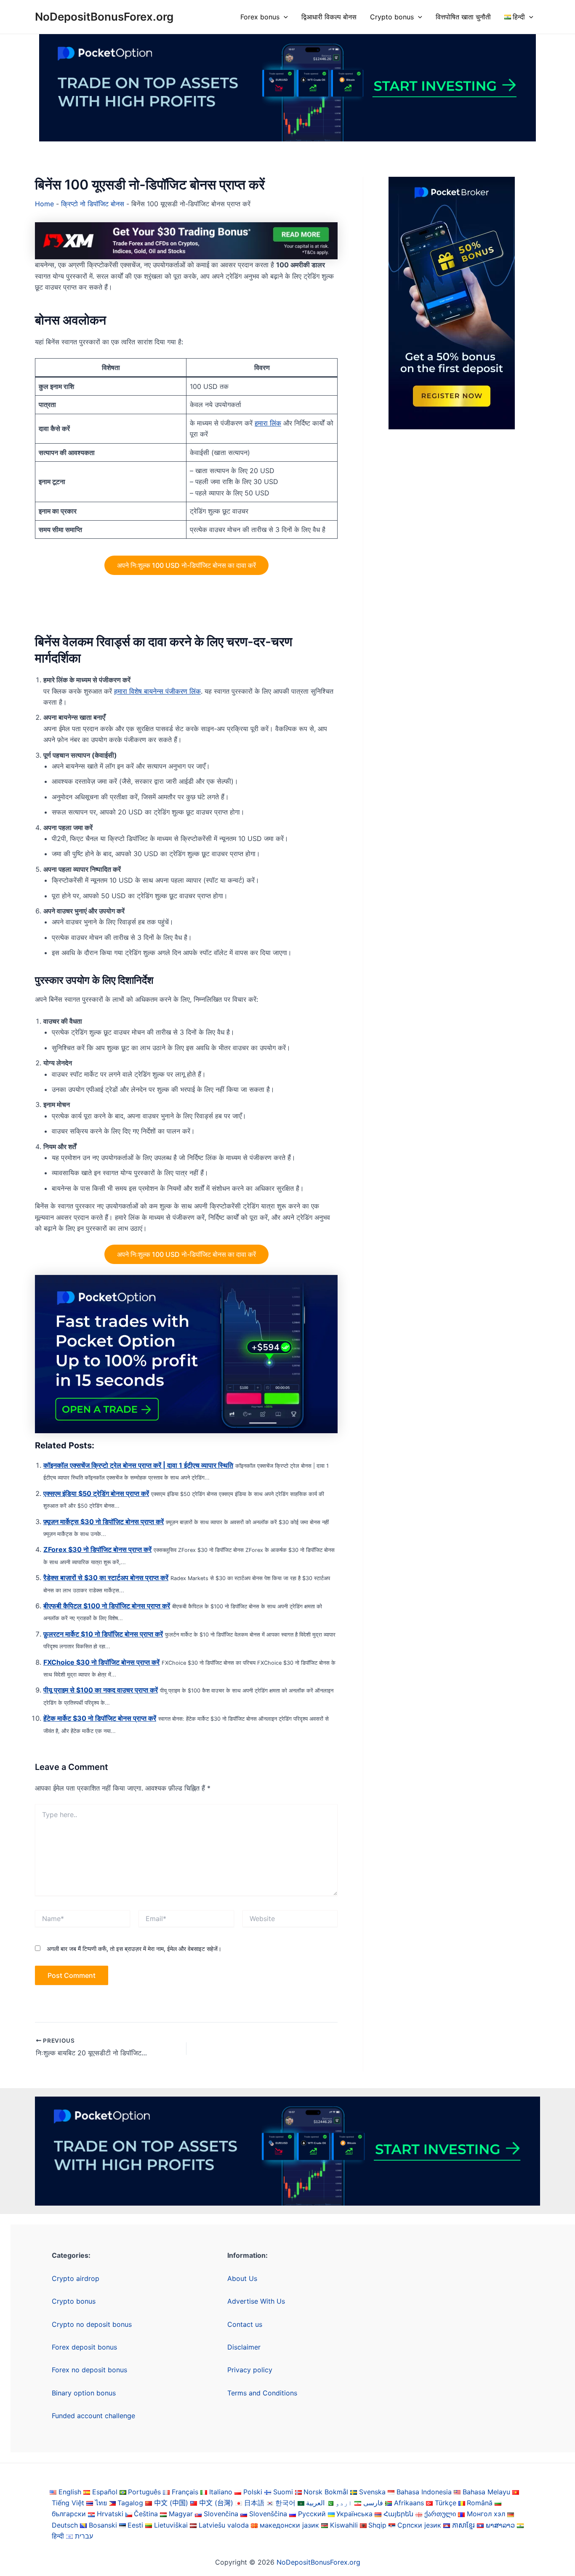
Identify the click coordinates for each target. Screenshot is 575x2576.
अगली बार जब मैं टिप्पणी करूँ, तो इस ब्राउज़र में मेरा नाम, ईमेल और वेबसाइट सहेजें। (134, 1949)
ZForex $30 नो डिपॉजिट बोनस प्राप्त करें (97, 1549)
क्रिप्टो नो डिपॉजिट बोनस (93, 204)
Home (44, 204)
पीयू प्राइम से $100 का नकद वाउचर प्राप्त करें (101, 1690)
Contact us (245, 2324)
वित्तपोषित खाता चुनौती (463, 17)
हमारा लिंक (268, 423)
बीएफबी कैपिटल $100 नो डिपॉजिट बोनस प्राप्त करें (107, 1606)
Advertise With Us (256, 2301)
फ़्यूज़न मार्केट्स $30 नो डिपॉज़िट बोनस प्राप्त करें (104, 1522)
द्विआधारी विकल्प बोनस (329, 17)
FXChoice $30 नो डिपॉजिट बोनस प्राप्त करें (101, 1662)
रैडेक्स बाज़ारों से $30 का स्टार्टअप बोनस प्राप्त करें (106, 1578)
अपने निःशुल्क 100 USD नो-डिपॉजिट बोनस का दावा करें (186, 565)
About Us (242, 2278)
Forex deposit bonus (84, 2347)
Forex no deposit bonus (89, 2370)
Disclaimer (244, 2347)
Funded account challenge (93, 2416)
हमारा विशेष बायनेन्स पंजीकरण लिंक (157, 691)
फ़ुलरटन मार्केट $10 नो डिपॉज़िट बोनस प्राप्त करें (103, 1634)
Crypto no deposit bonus (92, 2324)
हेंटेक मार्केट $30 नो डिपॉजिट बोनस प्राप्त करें (100, 1718)
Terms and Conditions (262, 2393)
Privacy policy (250, 2370)
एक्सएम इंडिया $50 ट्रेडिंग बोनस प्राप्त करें (96, 1493)
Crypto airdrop (76, 2278)
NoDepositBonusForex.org (104, 17)
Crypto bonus (392, 17)
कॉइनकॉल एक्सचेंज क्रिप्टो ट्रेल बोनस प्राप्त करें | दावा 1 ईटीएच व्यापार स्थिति (138, 1465)
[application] (284, 17)
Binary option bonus (84, 2393)
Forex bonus (260, 17)
